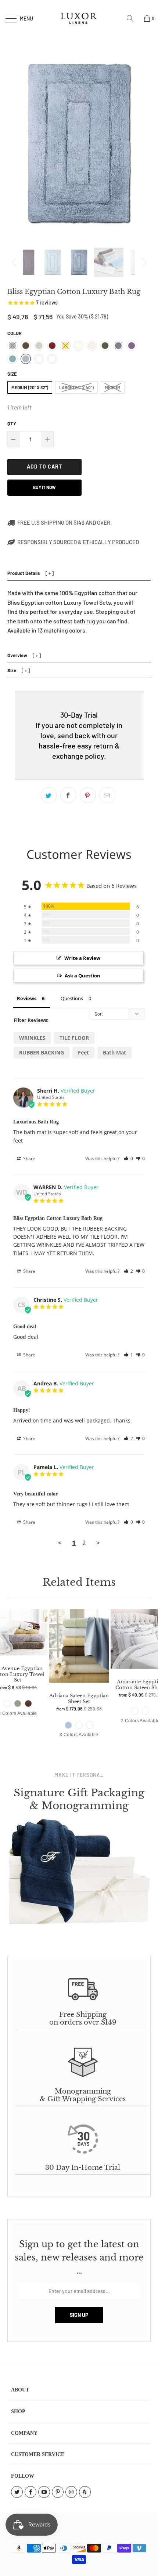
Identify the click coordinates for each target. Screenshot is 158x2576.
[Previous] (15, 262)
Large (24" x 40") (76, 387)
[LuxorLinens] (79, 18)
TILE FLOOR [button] (74, 1038)
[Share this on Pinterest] (88, 795)
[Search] (133, 18)
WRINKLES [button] (32, 1038)
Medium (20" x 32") (30, 387)
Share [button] (29, 1158)
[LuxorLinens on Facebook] (30, 2492)
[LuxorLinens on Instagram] (71, 2492)
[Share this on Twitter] (49, 795)
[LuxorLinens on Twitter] (17, 2492)
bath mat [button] (114, 1052)
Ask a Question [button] (82, 976)
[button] (128, 1158)
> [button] (98, 1543)
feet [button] (83, 1052)
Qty (12, 423)
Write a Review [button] (82, 958)
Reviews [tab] (27, 998)
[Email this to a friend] (107, 795)
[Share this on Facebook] (68, 795)
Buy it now (44, 487)
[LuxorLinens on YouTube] (44, 2492)
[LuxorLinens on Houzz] (85, 2492)
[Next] (143, 262)
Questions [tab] (72, 998)
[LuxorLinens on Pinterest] (58, 2492)
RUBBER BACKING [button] (42, 1052)
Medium (113, 387)
